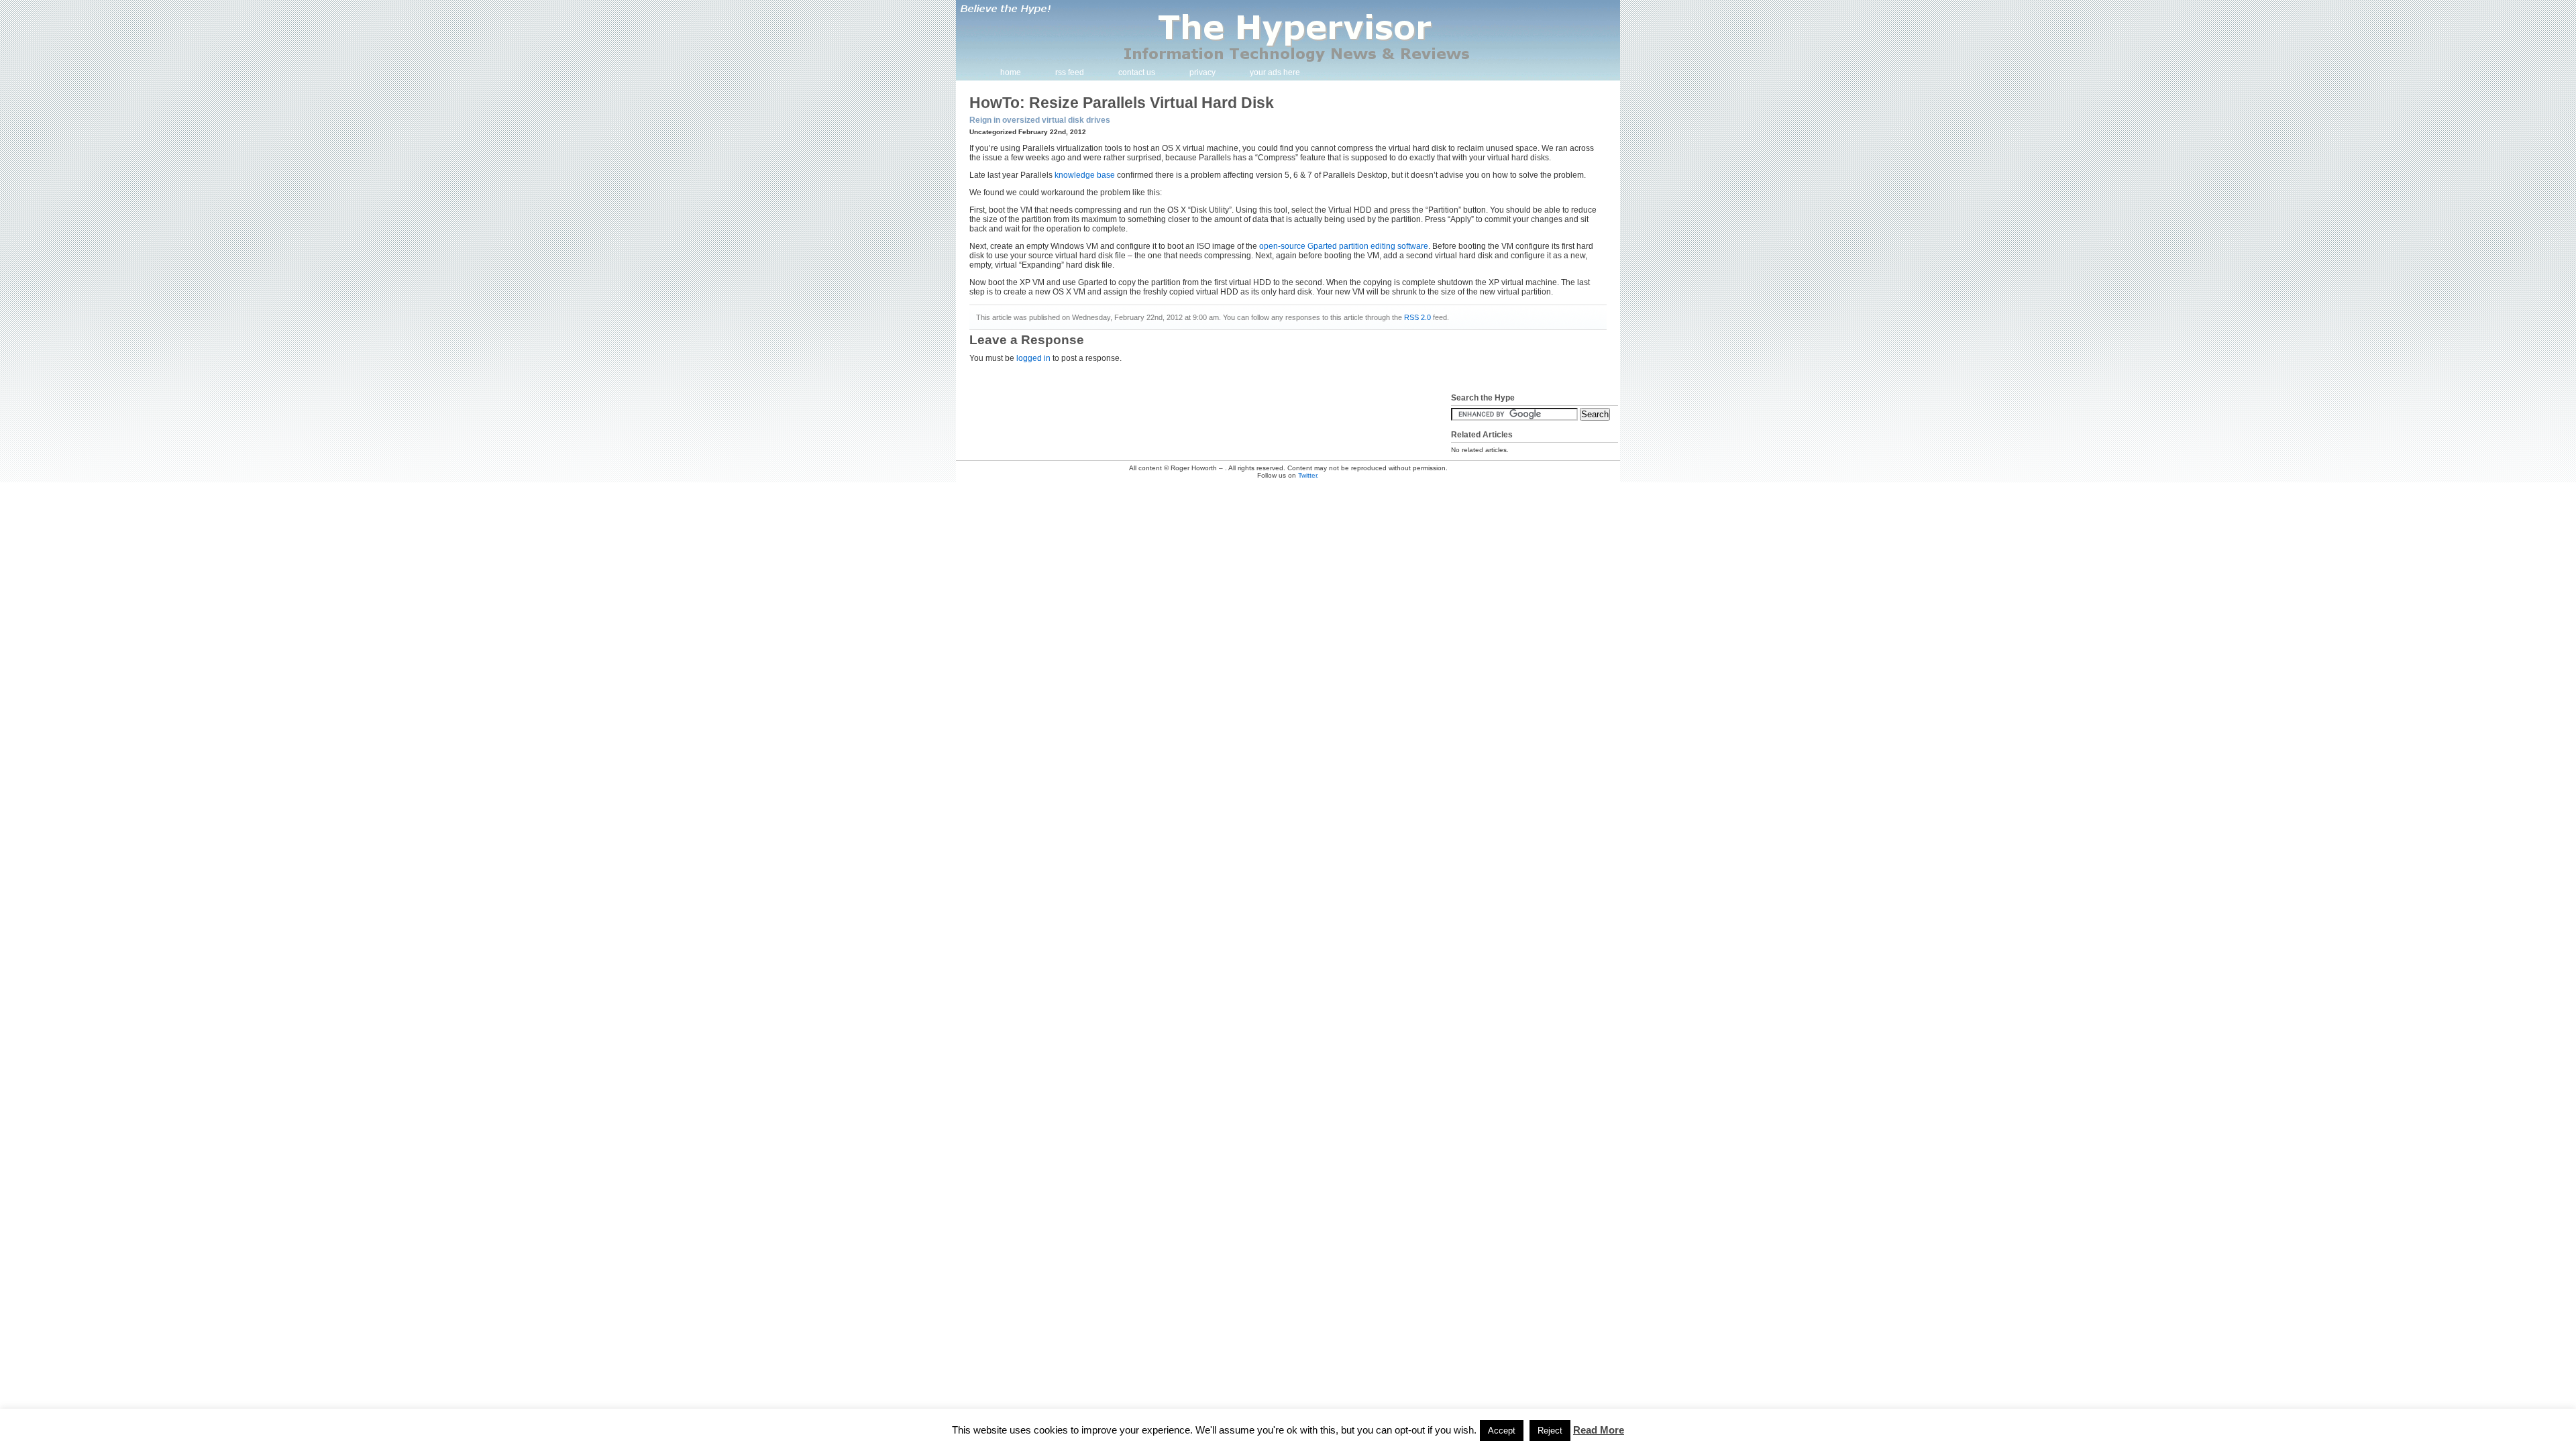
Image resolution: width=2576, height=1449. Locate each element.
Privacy (1202, 72)
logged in (1033, 358)
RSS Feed (1070, 72)
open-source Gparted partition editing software (1344, 246)
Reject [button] (1550, 1431)
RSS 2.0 (1417, 317)
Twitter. (1308, 475)
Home (1011, 72)
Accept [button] (1502, 1431)
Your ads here (1275, 72)
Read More (1599, 1430)
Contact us (1137, 72)
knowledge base (1085, 175)
